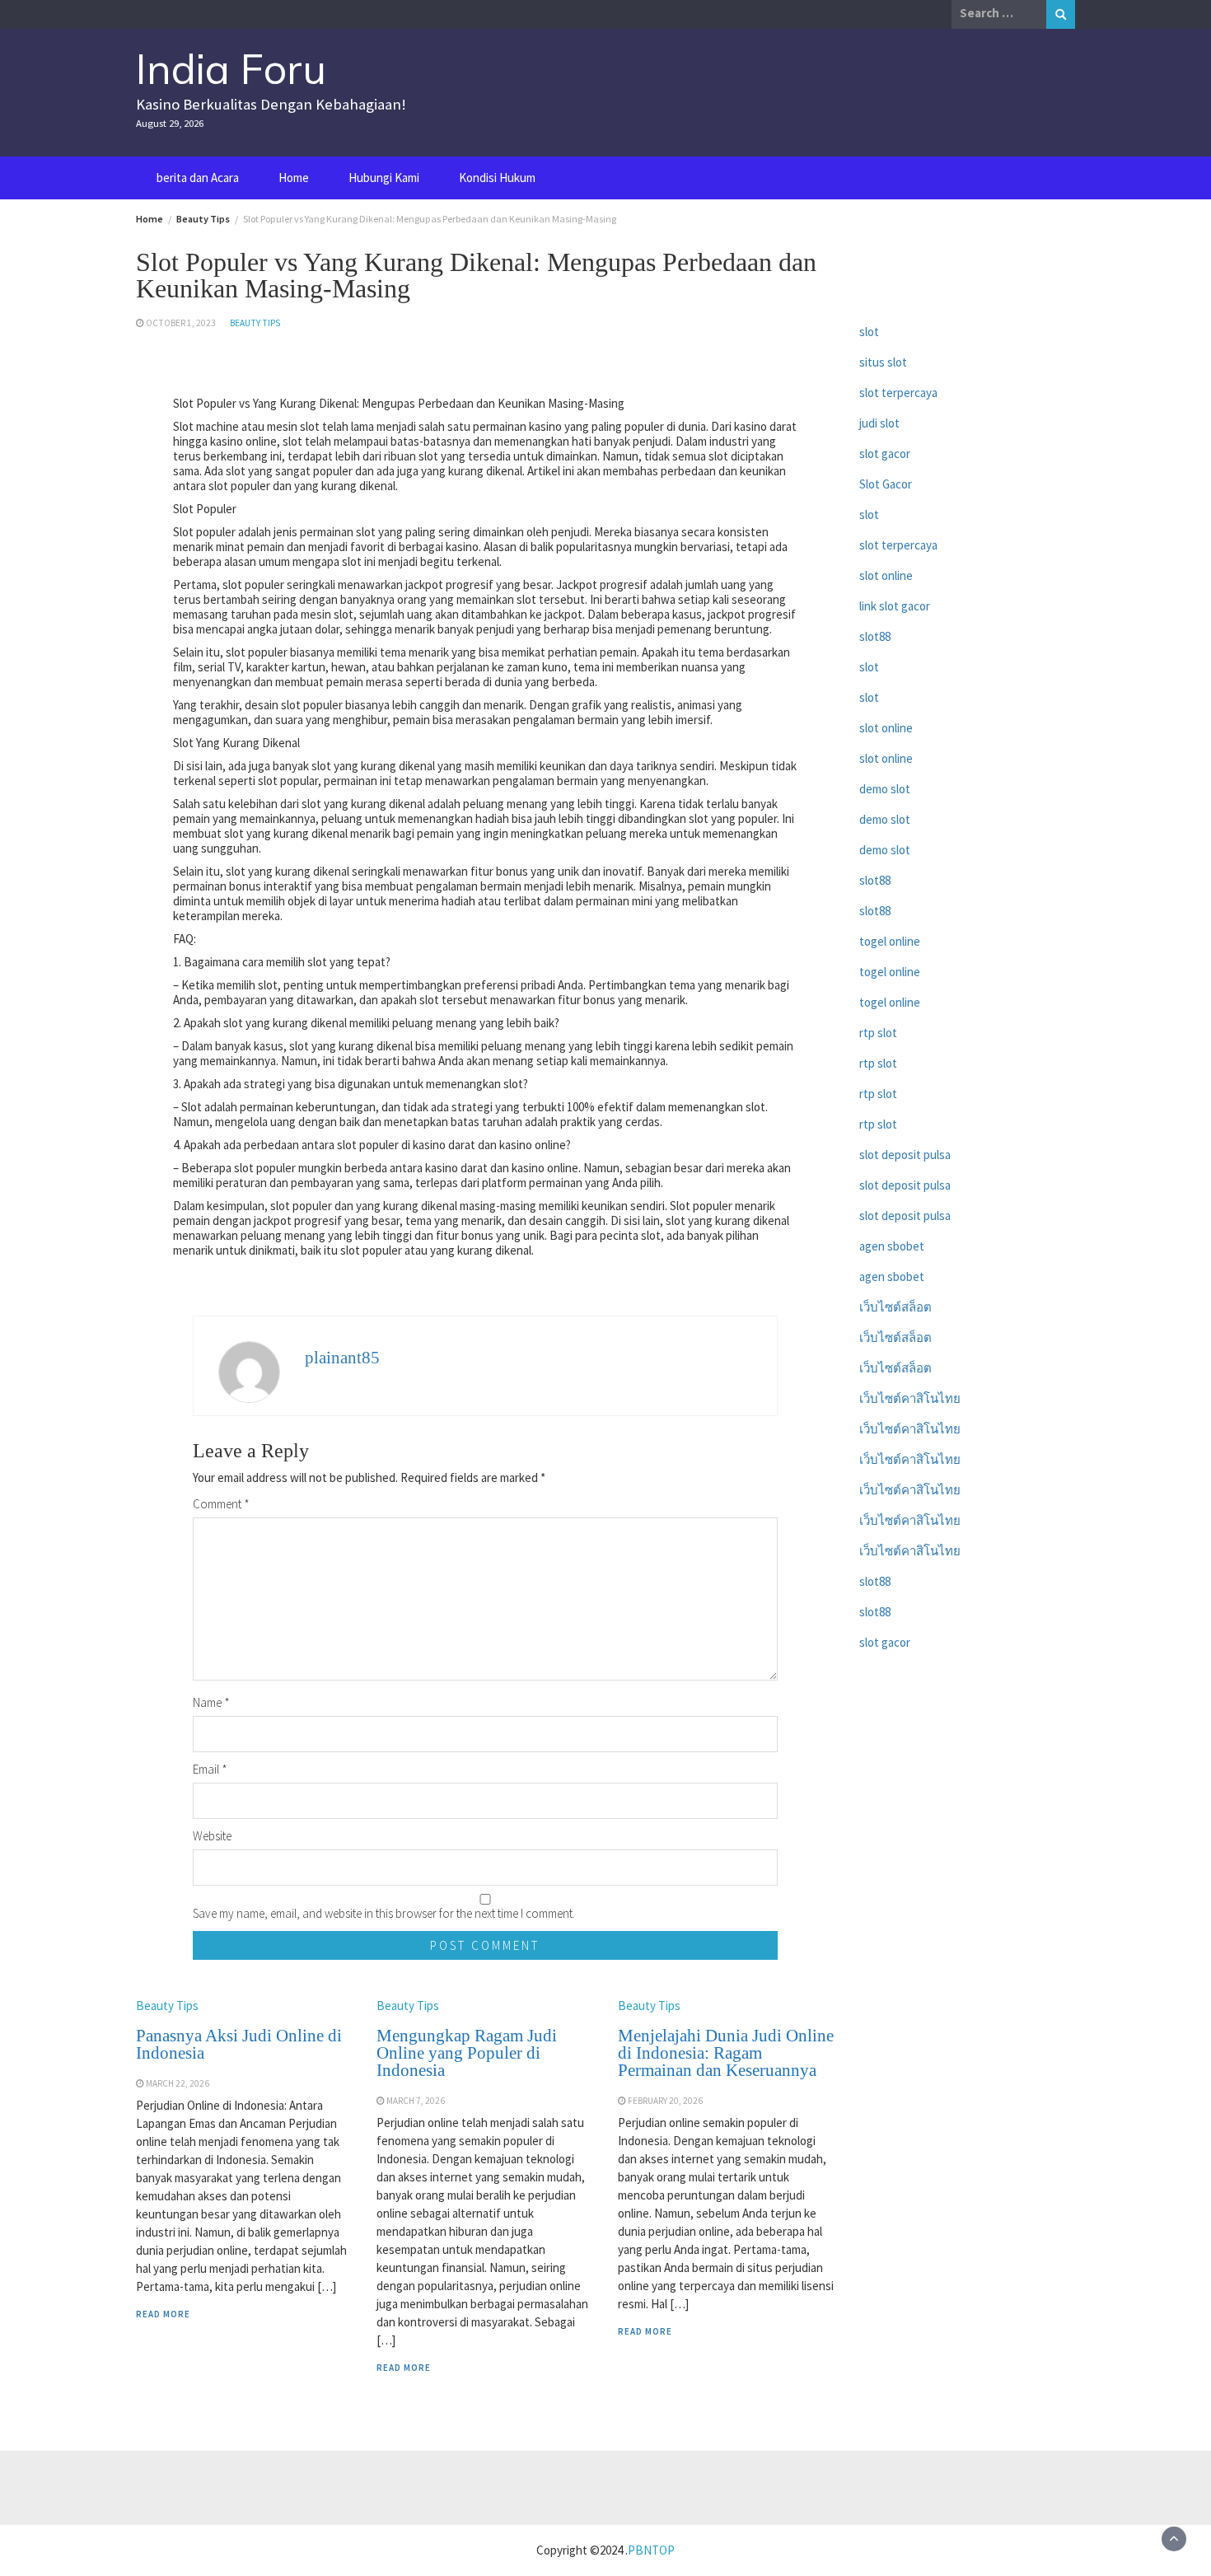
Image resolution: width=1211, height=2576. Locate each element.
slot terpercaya (898, 393)
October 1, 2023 (181, 323)
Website (212, 1836)
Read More (163, 2314)
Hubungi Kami (384, 178)
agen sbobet (892, 1246)
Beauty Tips (255, 323)
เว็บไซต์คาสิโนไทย (910, 1398)
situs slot (883, 362)
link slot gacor (895, 606)
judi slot (879, 423)
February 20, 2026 (665, 2101)
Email (210, 1769)
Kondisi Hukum (497, 178)
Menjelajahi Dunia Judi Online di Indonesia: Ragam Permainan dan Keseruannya (726, 2053)
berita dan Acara (198, 178)
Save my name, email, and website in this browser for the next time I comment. (384, 1913)
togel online (890, 941)
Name (211, 1702)
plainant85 (342, 1358)
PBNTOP (651, 2550)
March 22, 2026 (178, 2083)
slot (869, 332)
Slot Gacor (886, 484)
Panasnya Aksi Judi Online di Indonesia (239, 2044)
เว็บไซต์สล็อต (895, 1307)
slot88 (875, 636)
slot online (886, 575)
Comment (221, 1504)
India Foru (231, 69)
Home (294, 178)
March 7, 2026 (416, 2101)
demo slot (885, 789)
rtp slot (878, 1033)
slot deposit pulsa (905, 1155)
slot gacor (885, 453)
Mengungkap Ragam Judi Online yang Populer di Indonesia (467, 2053)
